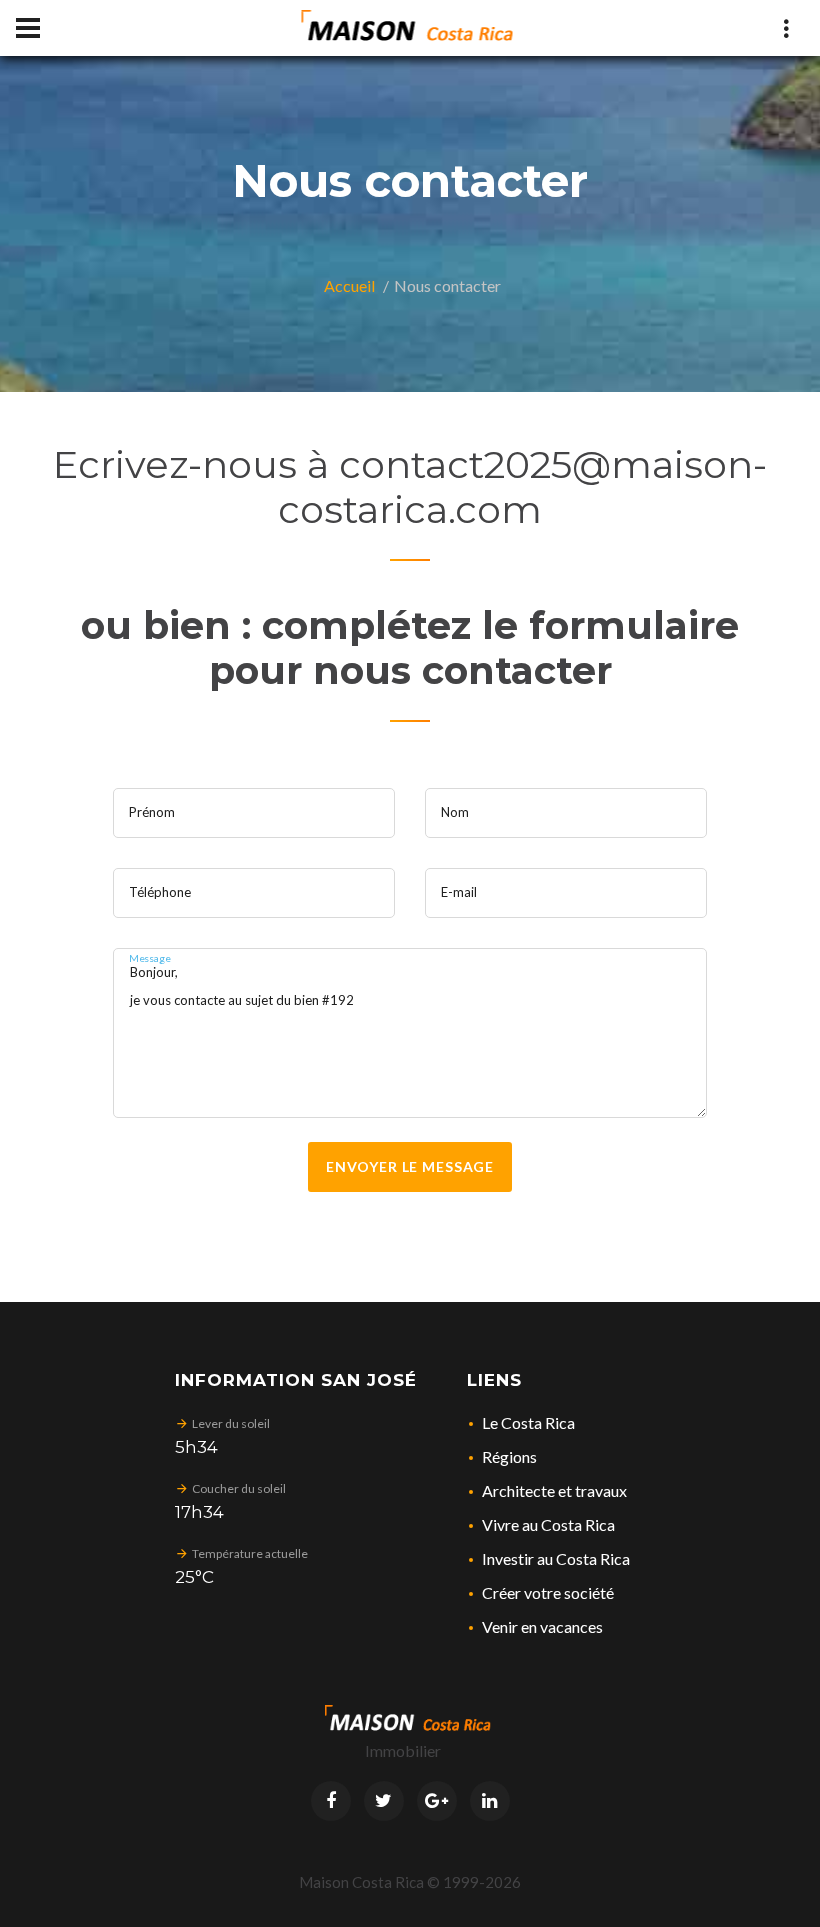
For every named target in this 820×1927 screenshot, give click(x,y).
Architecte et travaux (554, 1490)
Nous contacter (447, 285)
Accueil (349, 285)
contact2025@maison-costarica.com (522, 487)
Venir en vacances (542, 1626)
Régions (509, 1456)
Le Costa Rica (528, 1422)
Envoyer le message (410, 1166)
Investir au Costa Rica (556, 1558)
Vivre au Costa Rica (548, 1524)
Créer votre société (548, 1592)
